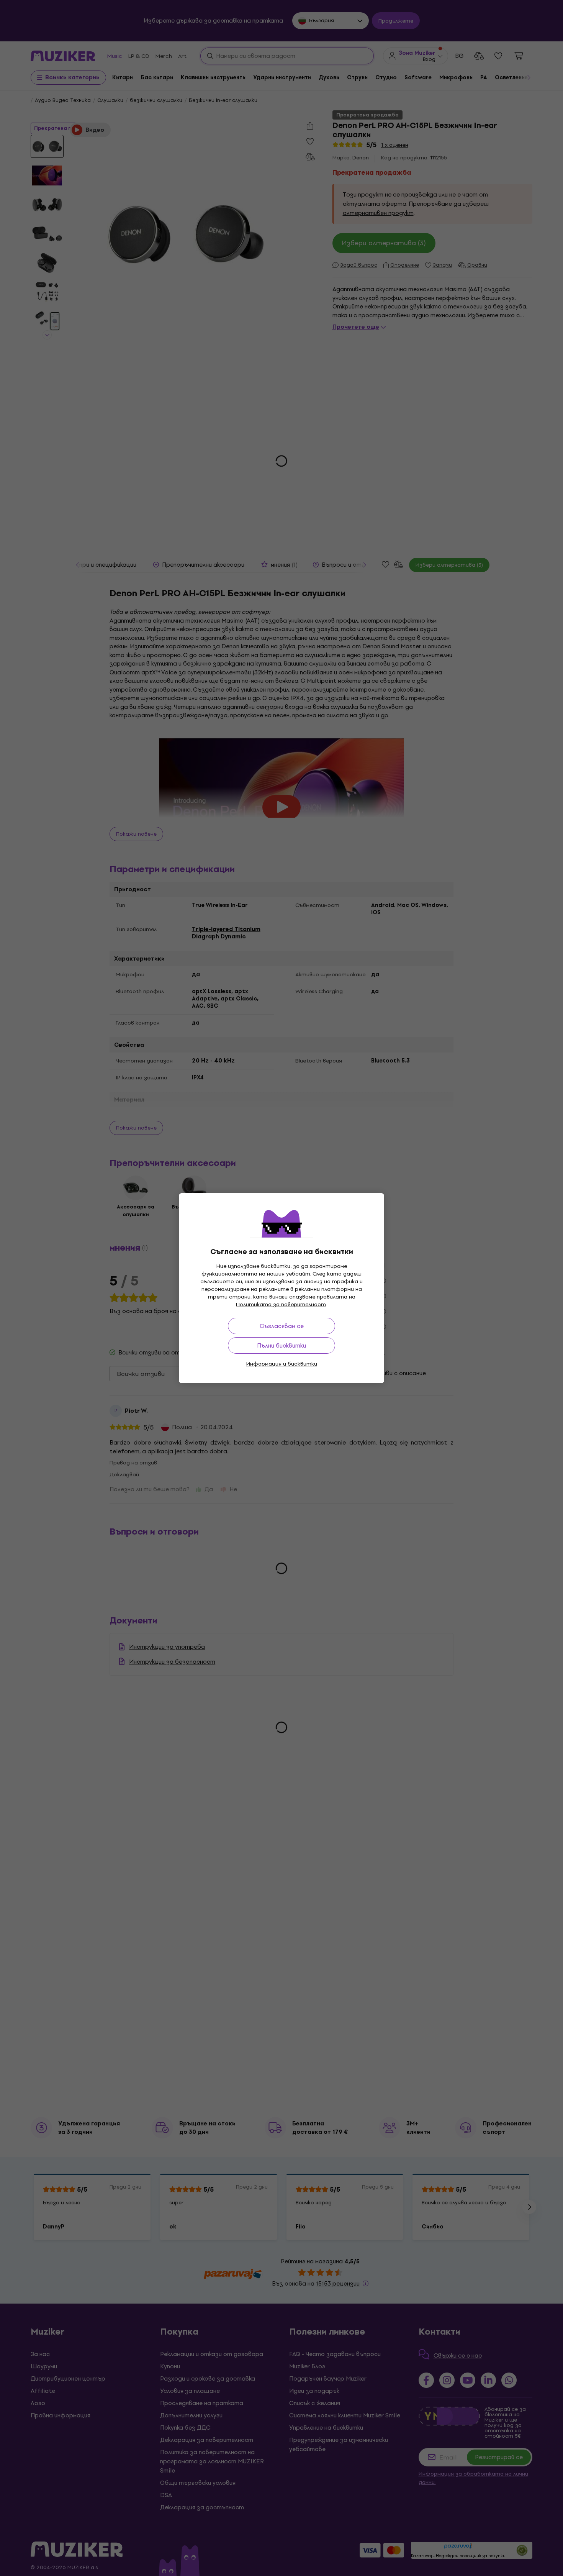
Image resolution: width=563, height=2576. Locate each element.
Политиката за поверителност (281, 1304)
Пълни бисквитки (281, 1345)
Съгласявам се (282, 1326)
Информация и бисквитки (282, 1364)
